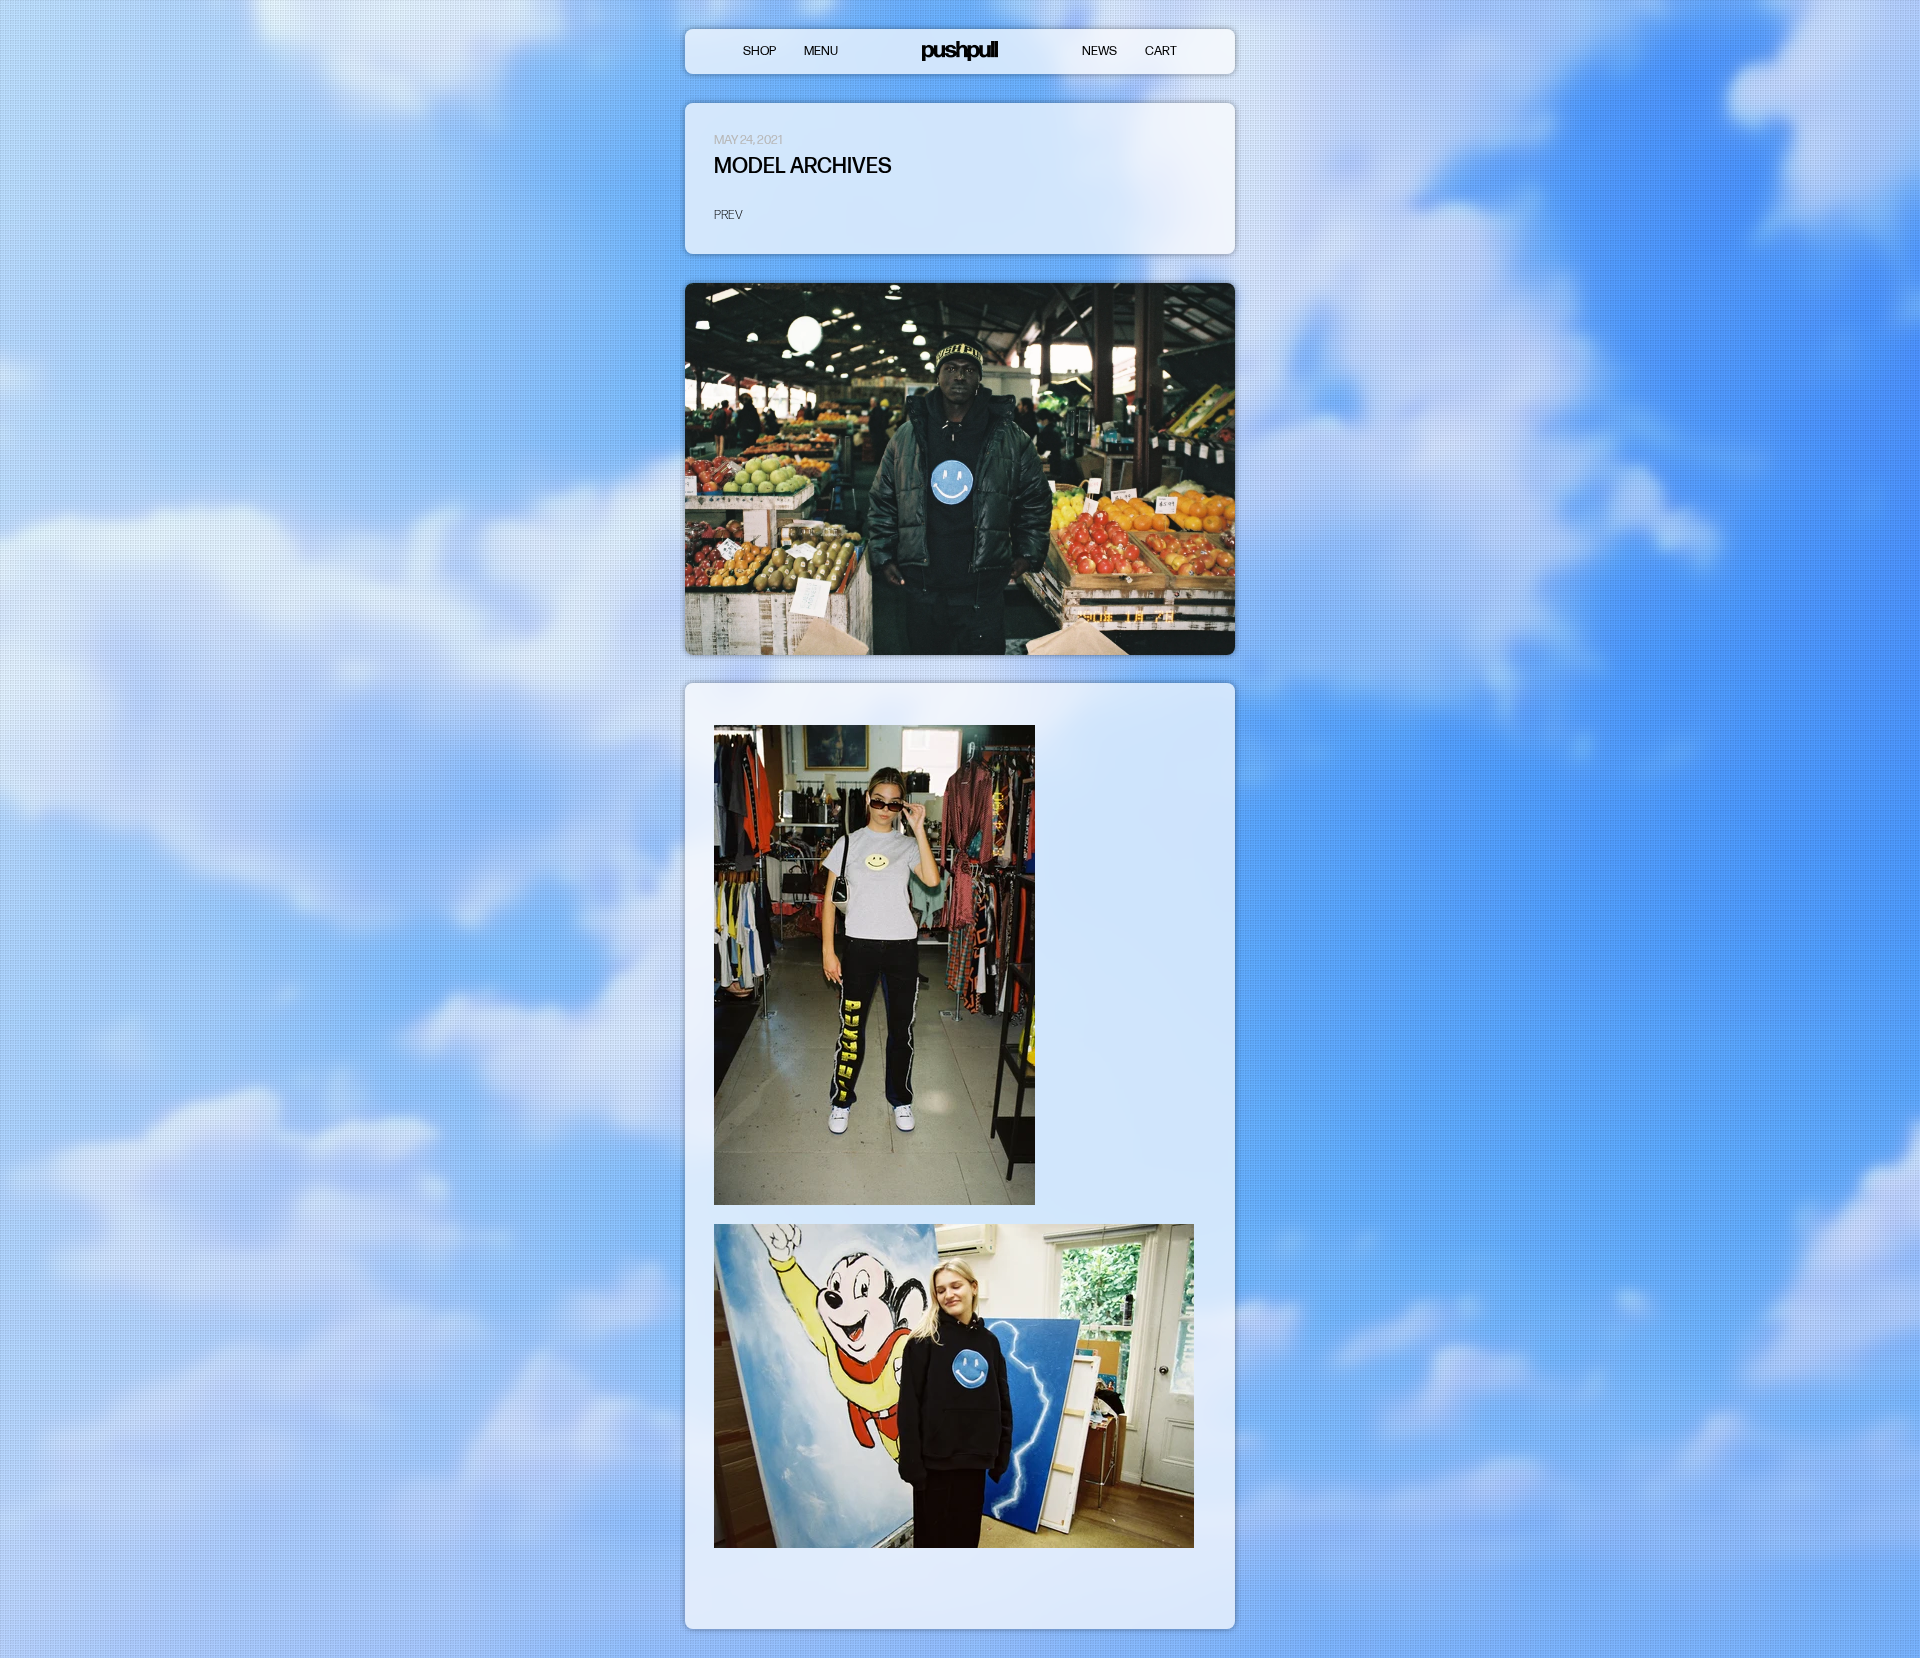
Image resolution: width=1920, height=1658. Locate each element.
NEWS (1099, 51)
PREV (728, 215)
